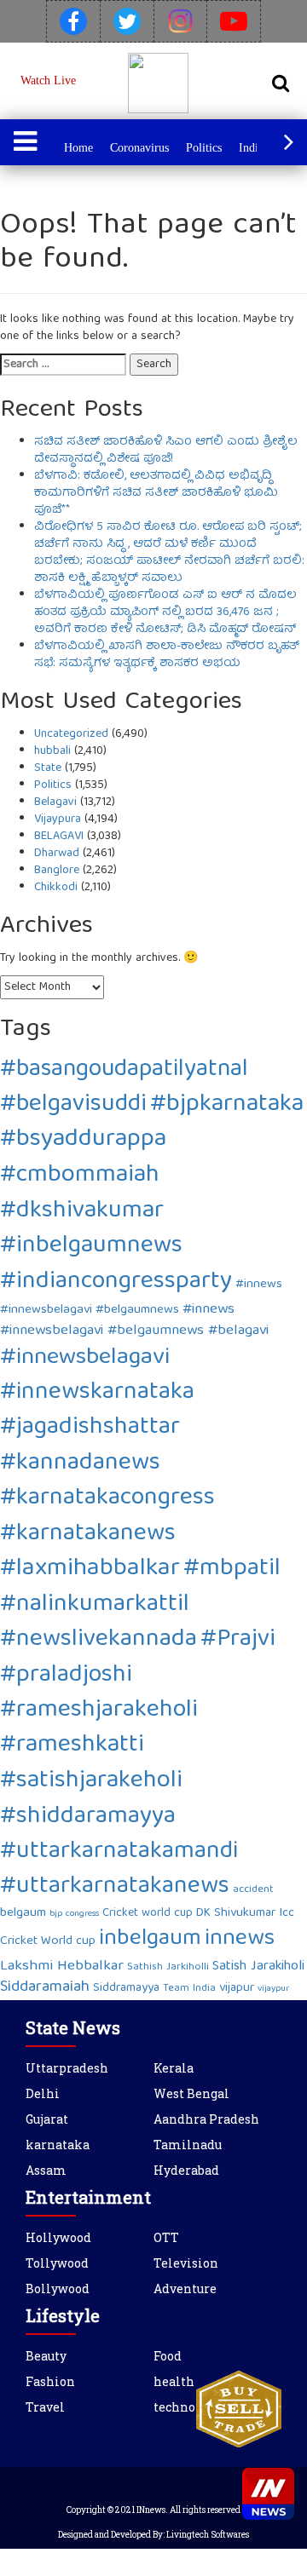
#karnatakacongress (107, 1499)
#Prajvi (238, 1640)
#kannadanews (80, 1464)
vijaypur (273, 1989)
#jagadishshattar (90, 1428)
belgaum (23, 1913)
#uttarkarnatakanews (115, 1887)
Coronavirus (139, 148)
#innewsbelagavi (85, 1358)
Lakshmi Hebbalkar (62, 1966)
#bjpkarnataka (227, 1105)
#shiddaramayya (88, 1817)
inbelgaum (150, 1939)
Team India (189, 1989)
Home (78, 148)
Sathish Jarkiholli (168, 1967)
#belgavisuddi (73, 1105)
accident (253, 1890)
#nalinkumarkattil (95, 1605)
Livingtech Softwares (208, 2535)
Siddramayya (126, 1988)
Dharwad (57, 854)
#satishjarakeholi (91, 1782)
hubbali (52, 751)
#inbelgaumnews (91, 1247)
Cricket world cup (148, 1913)
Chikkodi (56, 888)
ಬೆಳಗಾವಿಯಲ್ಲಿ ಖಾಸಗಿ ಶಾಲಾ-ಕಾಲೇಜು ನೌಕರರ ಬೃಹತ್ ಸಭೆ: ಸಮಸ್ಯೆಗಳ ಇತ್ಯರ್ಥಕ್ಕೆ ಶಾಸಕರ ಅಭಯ (167, 655)
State (48, 768)
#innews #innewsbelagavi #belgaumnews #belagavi (134, 1320)
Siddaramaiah (45, 1988)
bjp (56, 1914)
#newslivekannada (98, 1640)
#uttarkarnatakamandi (119, 1852)
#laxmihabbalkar (90, 1569)
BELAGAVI (59, 837)
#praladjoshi (66, 1676)
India (251, 148)
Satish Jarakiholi (258, 1967)
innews (240, 1939)
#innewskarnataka (97, 1393)
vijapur (237, 1988)
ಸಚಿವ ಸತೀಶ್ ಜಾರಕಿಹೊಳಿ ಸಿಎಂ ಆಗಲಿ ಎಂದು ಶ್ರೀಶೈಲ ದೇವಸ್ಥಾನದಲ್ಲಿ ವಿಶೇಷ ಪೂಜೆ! (166, 451)
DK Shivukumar (236, 1913)
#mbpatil (232, 1570)
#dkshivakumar (82, 1212)
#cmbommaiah (80, 1176)
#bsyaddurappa (83, 1140)
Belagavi (55, 802)
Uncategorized (71, 734)
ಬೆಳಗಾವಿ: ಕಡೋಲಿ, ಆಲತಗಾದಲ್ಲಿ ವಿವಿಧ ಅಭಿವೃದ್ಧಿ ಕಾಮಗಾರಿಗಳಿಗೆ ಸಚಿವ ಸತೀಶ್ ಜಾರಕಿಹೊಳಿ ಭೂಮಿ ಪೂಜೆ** (156, 493)
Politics (204, 148)
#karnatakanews (88, 1535)
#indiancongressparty (116, 1282)
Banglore (57, 871)
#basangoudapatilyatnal (124, 1070)
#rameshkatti (72, 1746)
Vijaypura (58, 819)
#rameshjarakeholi (99, 1711)
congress (82, 1914)
